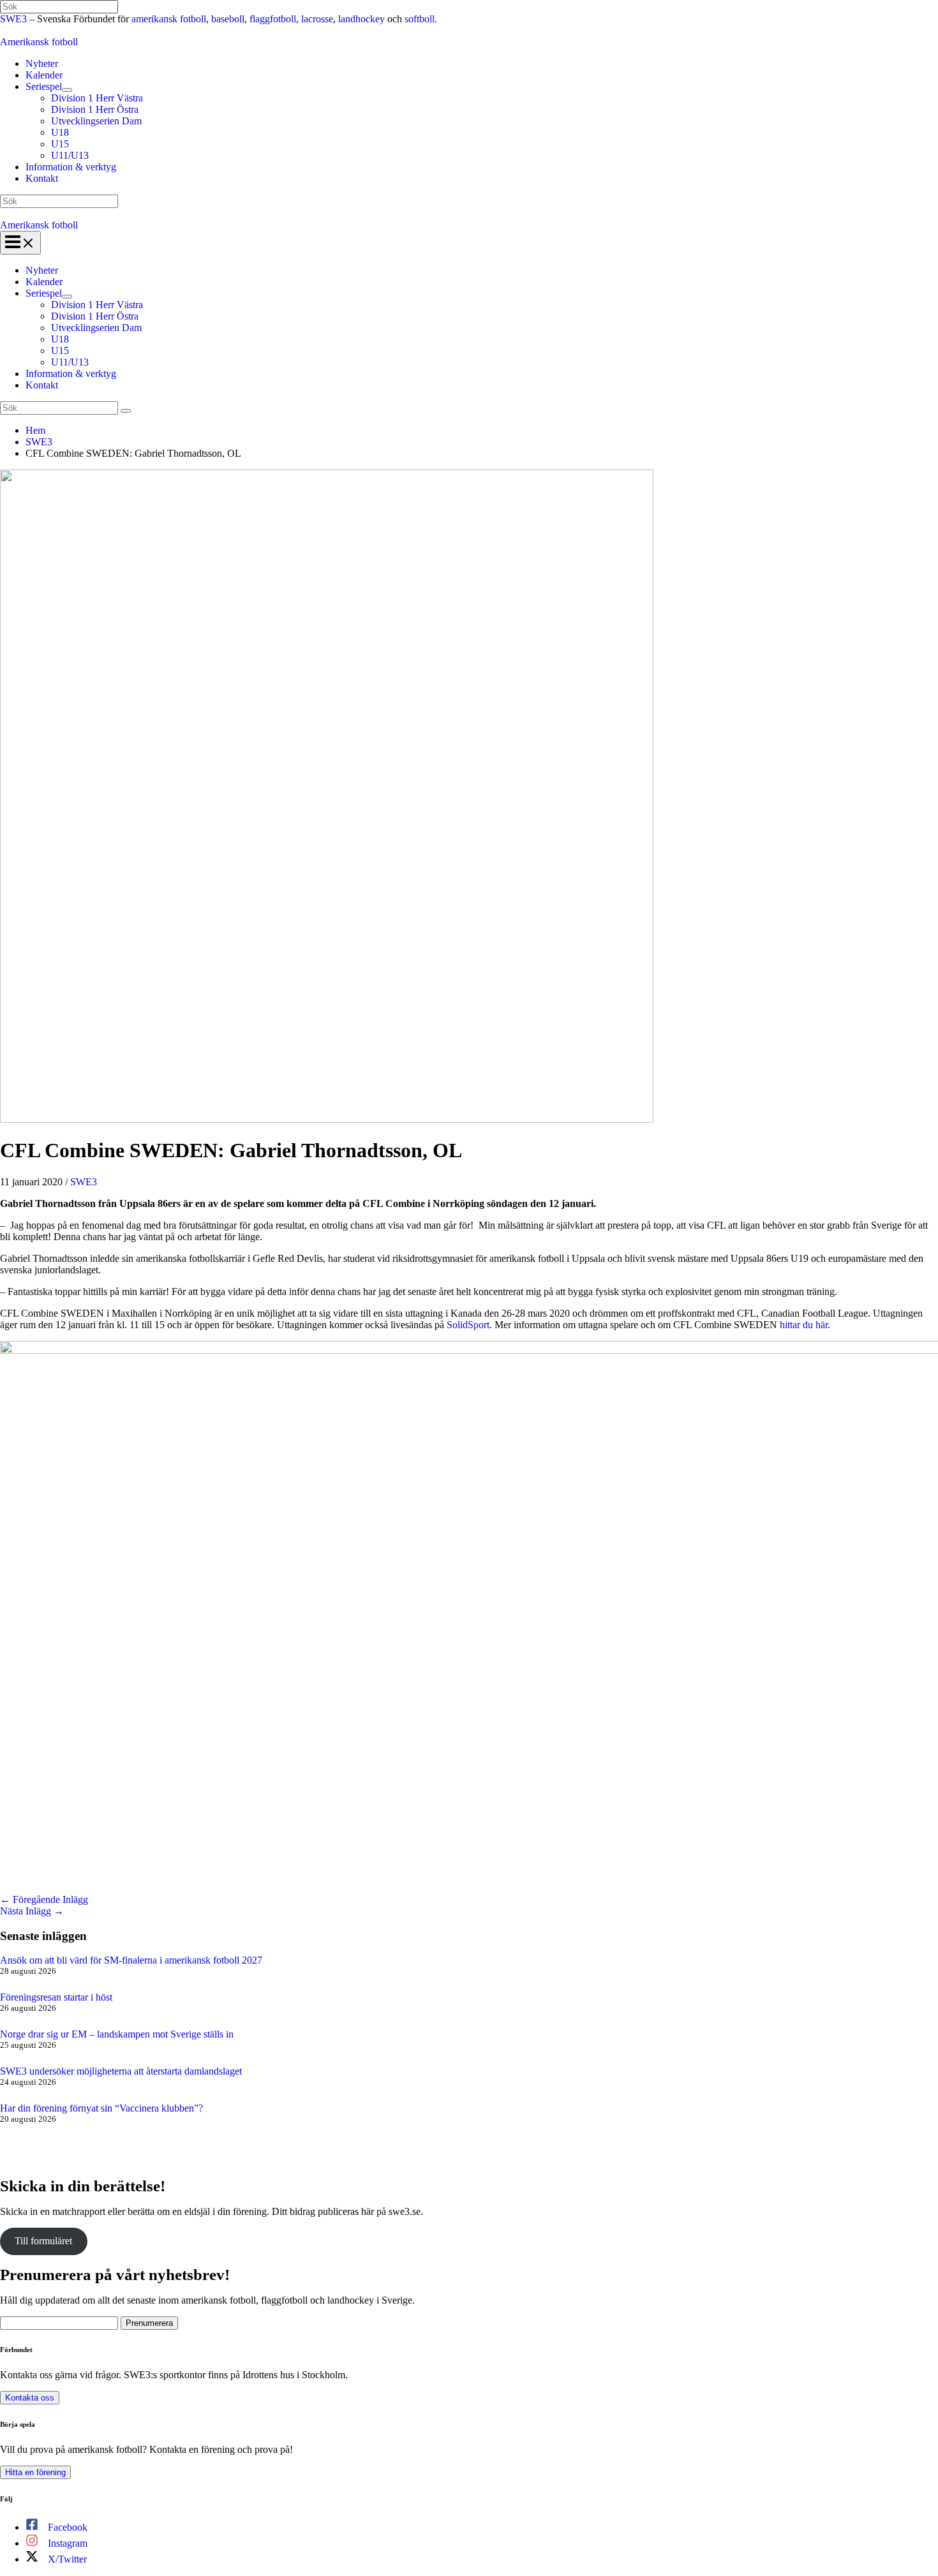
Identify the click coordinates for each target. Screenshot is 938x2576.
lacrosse (317, 19)
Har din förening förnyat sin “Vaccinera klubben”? (101, 2108)
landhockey (361, 19)
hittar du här (804, 1325)
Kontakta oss (30, 2398)
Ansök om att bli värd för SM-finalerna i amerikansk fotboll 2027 (131, 1960)
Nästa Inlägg (32, 1911)
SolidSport (468, 1325)
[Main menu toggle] (20, 243)
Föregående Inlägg (44, 1899)
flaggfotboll (273, 19)
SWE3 (13, 19)
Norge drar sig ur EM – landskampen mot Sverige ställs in (117, 2034)
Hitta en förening (35, 2472)
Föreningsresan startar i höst (56, 1997)
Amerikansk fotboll (39, 42)
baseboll (228, 19)
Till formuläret (43, 2241)
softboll (420, 19)
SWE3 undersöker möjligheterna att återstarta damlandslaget (121, 2071)
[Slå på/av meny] (67, 90)
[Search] (126, 411)
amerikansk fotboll (169, 19)
